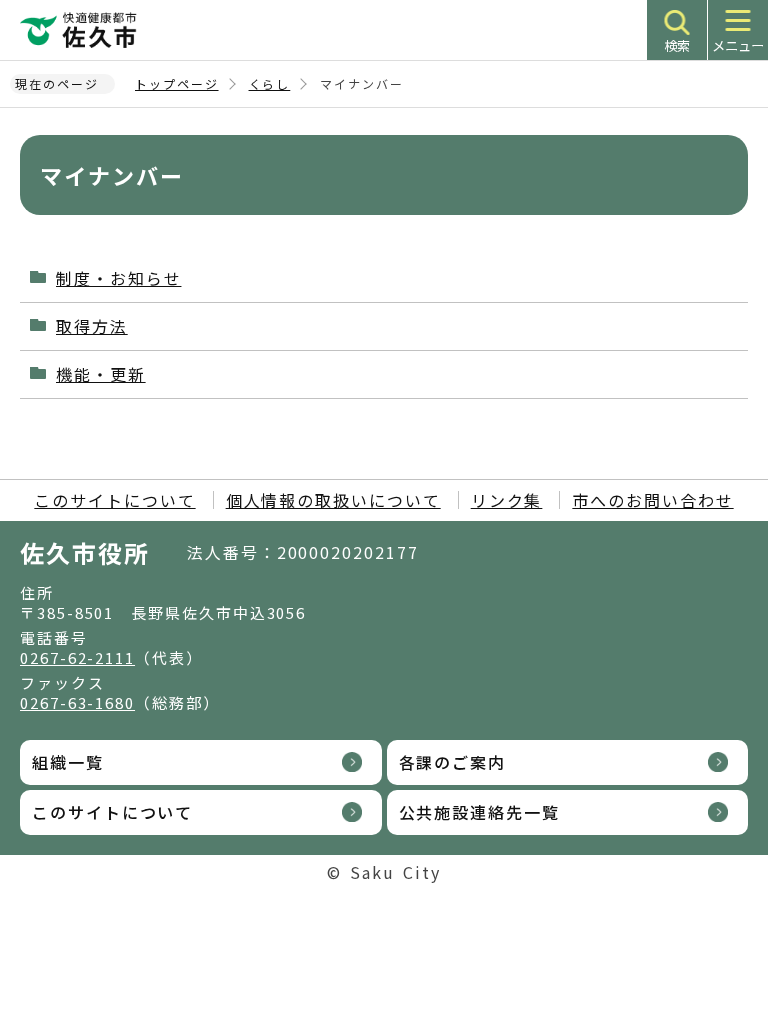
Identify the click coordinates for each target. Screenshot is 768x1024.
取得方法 (92, 326)
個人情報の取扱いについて (333, 500)
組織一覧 (68, 762)
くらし (270, 83)
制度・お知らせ (118, 278)
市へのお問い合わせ (652, 500)
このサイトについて (114, 500)
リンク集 (507, 500)
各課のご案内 (453, 762)
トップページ (177, 83)
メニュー (738, 45)
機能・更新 (101, 374)
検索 (677, 45)
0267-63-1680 (77, 702)
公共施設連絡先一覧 (479, 812)
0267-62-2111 (77, 657)
